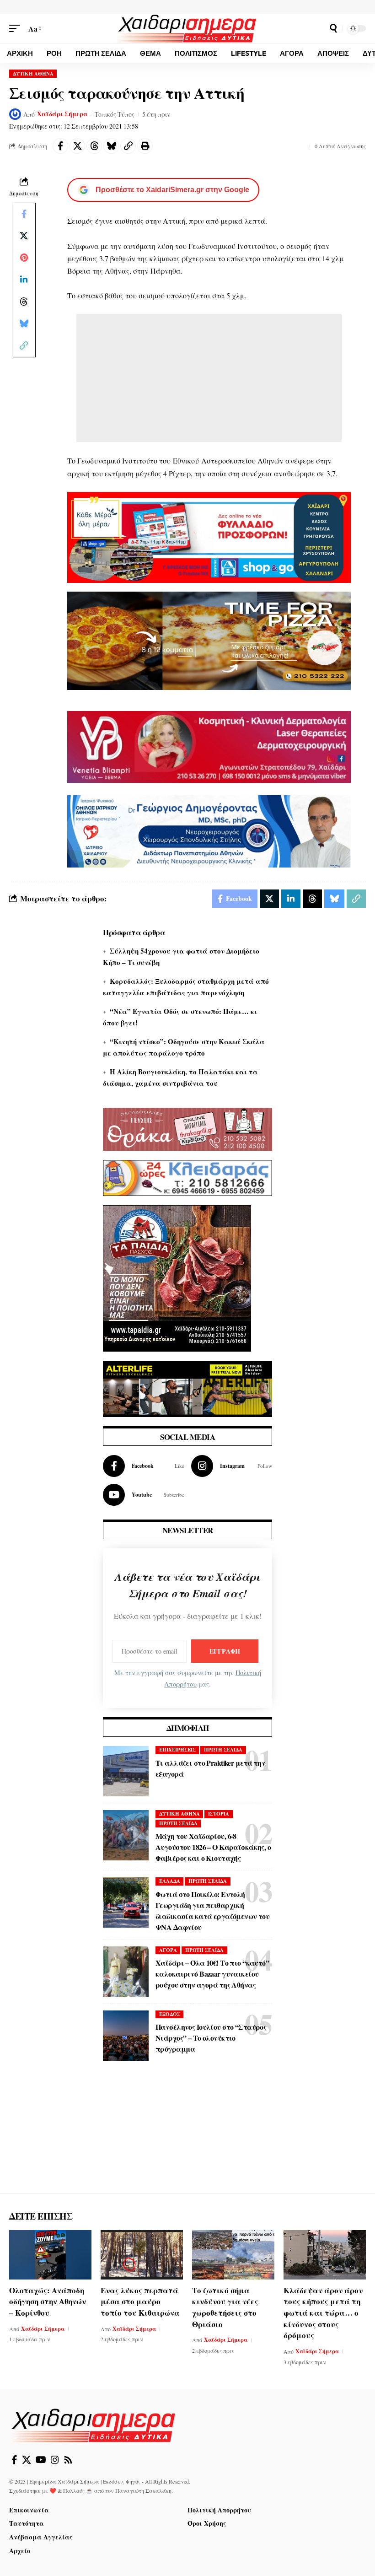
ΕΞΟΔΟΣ (170, 2014)
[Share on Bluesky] (111, 146)
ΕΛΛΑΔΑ (170, 1881)
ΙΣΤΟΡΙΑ (219, 1814)
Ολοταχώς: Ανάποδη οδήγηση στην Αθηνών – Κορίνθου (48, 2301)
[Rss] (68, 2460)
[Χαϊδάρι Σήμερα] (187, 28)
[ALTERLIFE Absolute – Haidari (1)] (187, 1388)
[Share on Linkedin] (24, 280)
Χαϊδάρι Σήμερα (62, 114)
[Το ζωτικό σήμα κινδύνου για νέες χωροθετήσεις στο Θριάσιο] (233, 2255)
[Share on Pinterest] (24, 258)
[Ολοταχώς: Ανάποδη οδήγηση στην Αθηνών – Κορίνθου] (50, 2255)
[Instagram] (232, 1466)
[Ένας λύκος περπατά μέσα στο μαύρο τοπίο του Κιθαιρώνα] (142, 2255)
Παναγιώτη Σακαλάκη (143, 2490)
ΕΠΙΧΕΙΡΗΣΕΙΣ (177, 1750)
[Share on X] (77, 146)
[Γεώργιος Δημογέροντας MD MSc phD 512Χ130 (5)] (209, 830)
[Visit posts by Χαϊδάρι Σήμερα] (15, 114)
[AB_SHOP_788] (209, 536)
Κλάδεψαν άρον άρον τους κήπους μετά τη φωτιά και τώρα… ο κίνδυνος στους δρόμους (323, 2313)
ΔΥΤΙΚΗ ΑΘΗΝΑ (33, 74)
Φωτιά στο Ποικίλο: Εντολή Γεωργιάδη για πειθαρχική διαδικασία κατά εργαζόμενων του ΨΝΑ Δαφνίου (212, 1910)
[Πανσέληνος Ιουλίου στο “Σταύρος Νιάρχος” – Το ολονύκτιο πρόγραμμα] (126, 2036)
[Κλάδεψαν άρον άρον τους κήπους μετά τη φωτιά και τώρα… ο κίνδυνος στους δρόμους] (325, 2255)
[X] (27, 2460)
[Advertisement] (209, 378)
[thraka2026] (187, 1128)
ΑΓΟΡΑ (168, 1950)
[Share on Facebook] (60, 146)
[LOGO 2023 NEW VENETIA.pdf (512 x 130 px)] (209, 746)
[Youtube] (144, 1495)
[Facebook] (144, 1466)
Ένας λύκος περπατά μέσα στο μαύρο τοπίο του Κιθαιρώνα (140, 2301)
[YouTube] (41, 2460)
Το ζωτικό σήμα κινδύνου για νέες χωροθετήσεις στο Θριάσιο (225, 2307)
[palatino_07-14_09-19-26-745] (209, 639)
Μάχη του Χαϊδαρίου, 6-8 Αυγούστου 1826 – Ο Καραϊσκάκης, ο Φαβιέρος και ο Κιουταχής (213, 1847)
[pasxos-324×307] (177, 1277)
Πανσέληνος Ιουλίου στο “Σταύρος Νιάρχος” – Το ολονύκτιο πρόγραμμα (211, 2038)
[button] (17, 29)
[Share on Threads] (94, 146)
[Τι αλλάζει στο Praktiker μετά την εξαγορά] (126, 1771)
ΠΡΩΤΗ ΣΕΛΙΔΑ (223, 1750)
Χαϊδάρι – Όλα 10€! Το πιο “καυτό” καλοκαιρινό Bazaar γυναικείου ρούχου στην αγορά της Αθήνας (212, 1974)
